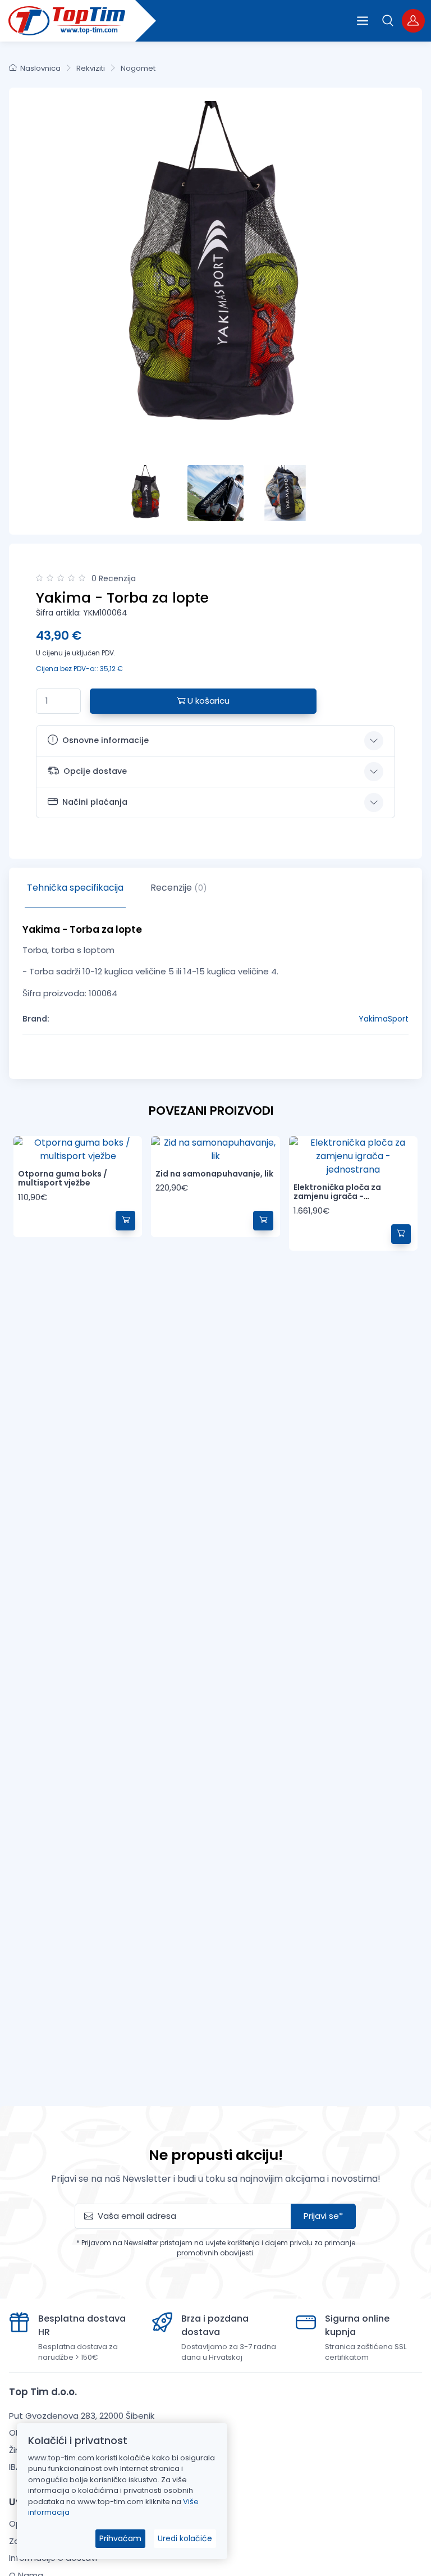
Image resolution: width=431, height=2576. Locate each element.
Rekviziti (91, 68)
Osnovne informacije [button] (106, 740)
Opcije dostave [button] (95, 771)
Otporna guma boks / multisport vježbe (63, 1178)
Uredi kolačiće (185, 2538)
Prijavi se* (323, 2216)
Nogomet (138, 68)
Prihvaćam (120, 2538)
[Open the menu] (363, 21)
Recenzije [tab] (179, 888)
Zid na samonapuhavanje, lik (214, 1174)
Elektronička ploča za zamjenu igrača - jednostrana (337, 1197)
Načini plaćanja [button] (95, 802)
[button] (388, 20)
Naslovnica (40, 68)
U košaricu (207, 701)
